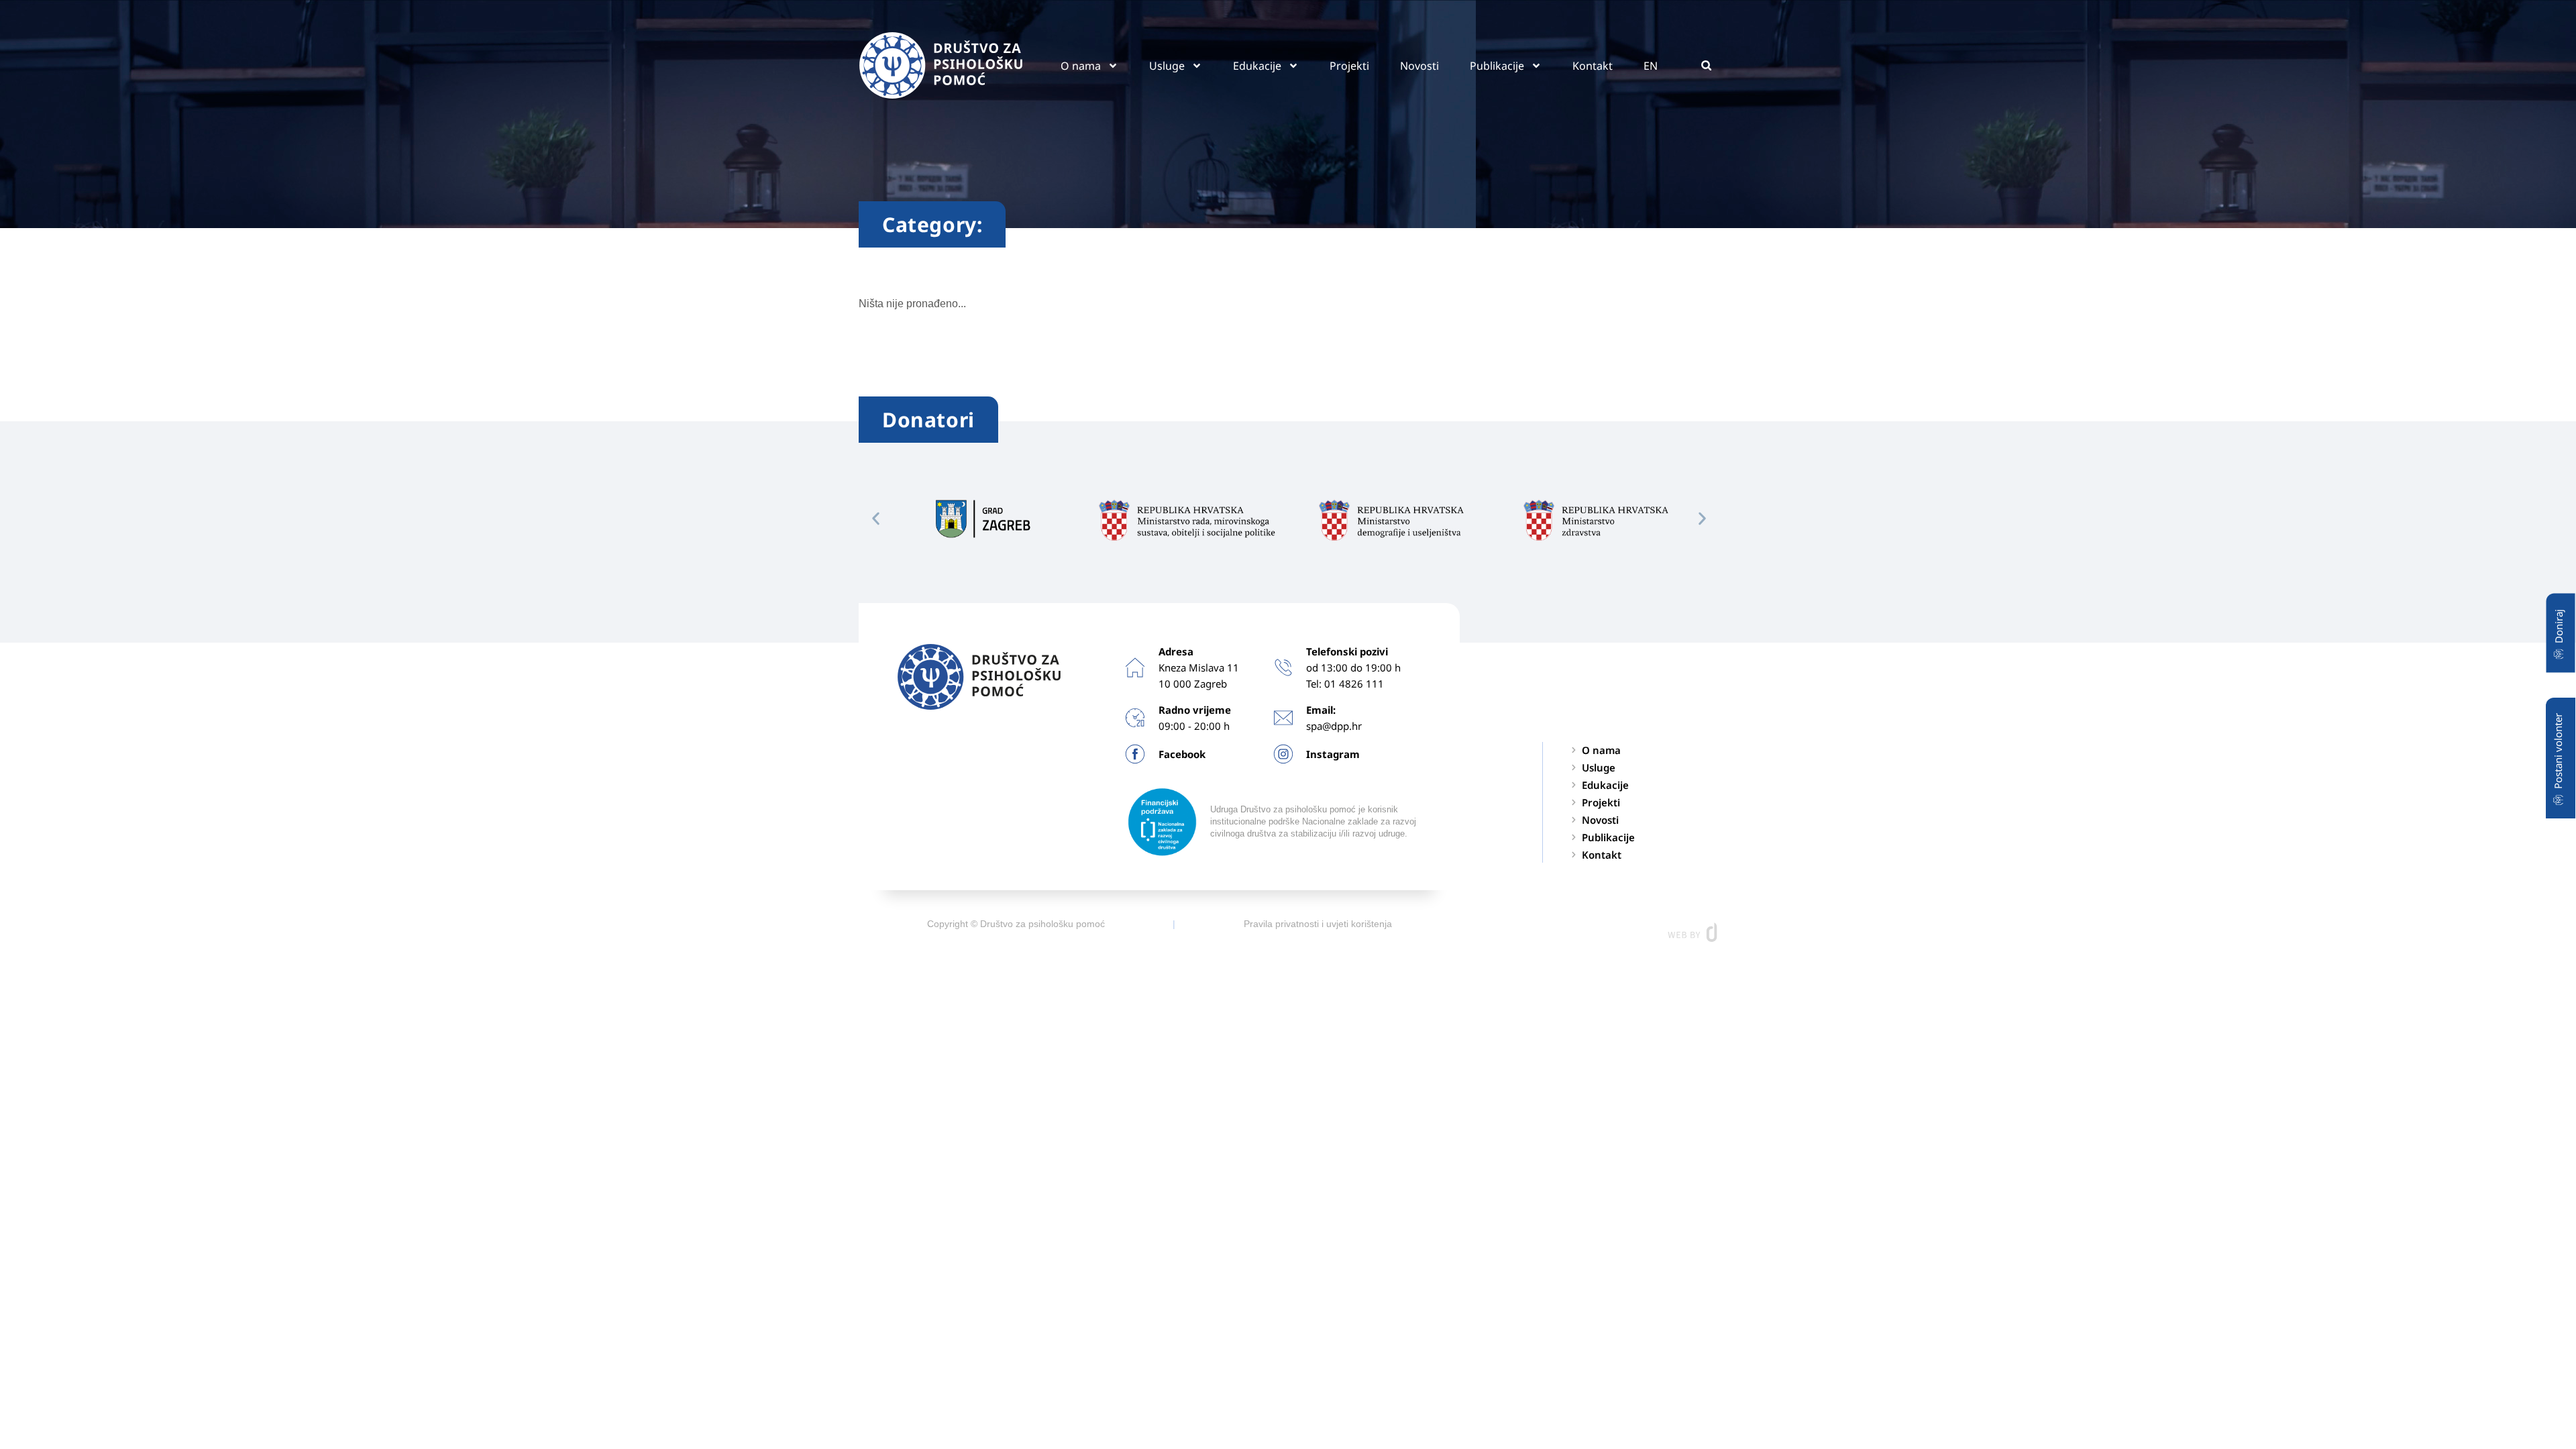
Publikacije (1497, 66)
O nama (1081, 66)
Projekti (1349, 66)
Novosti (1419, 66)
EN (1651, 66)
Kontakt (1593, 66)
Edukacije (1257, 66)
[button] (1706, 65)
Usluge (1167, 66)
